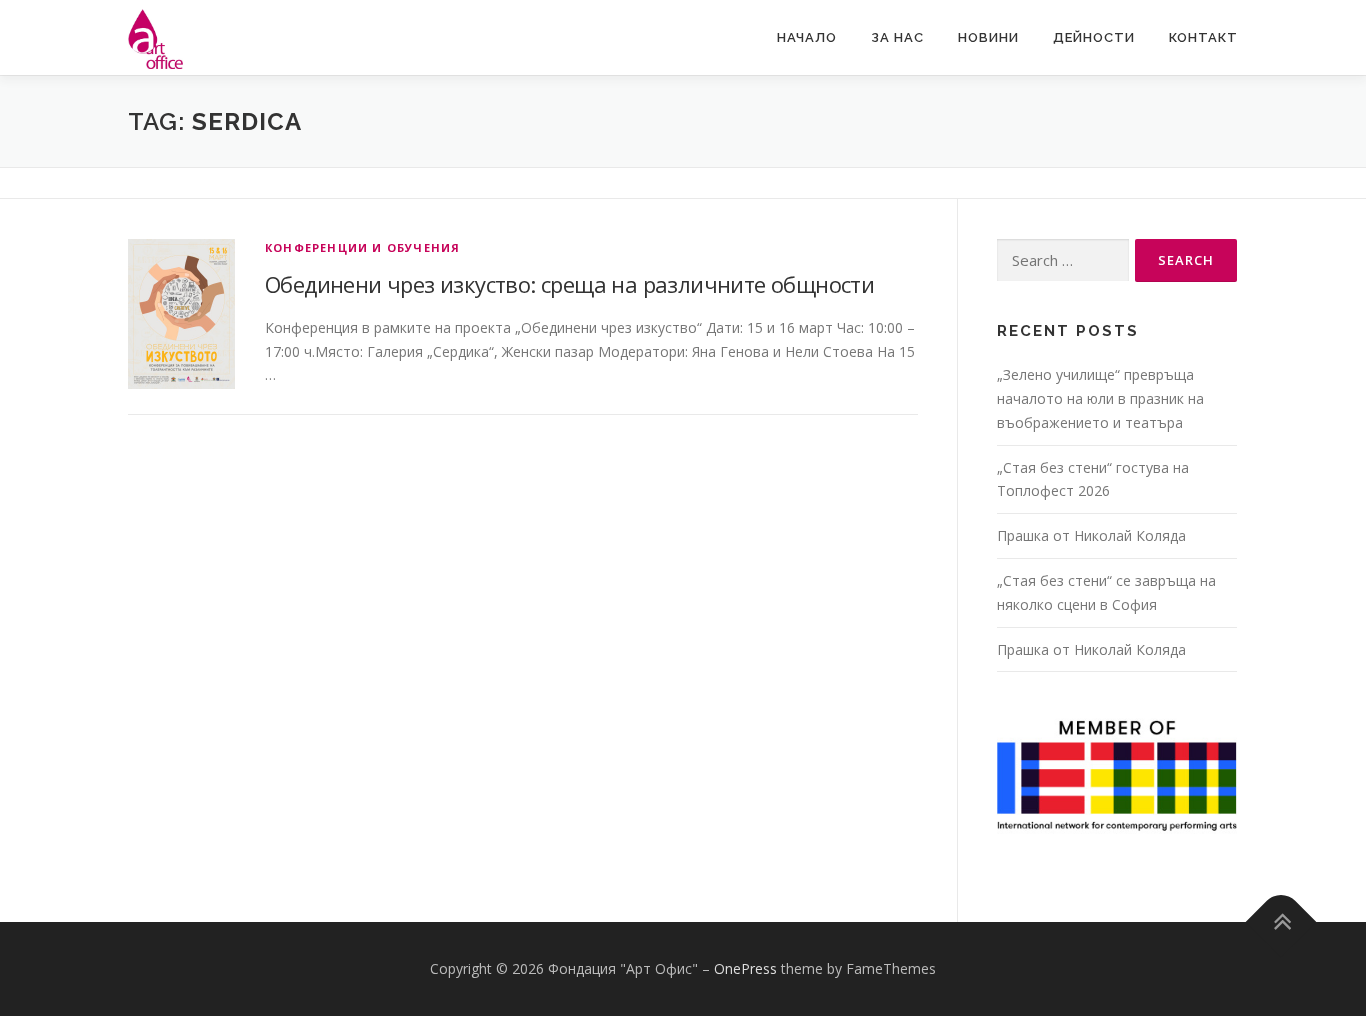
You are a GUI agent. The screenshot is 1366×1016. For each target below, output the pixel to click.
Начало (807, 37)
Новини (988, 37)
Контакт (1203, 37)
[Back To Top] (1281, 922)
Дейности (1094, 37)
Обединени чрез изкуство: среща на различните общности (569, 284)
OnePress (745, 968)
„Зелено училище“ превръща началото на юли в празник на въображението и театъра (1100, 398)
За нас (897, 37)
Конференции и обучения (362, 247)
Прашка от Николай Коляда (1091, 535)
